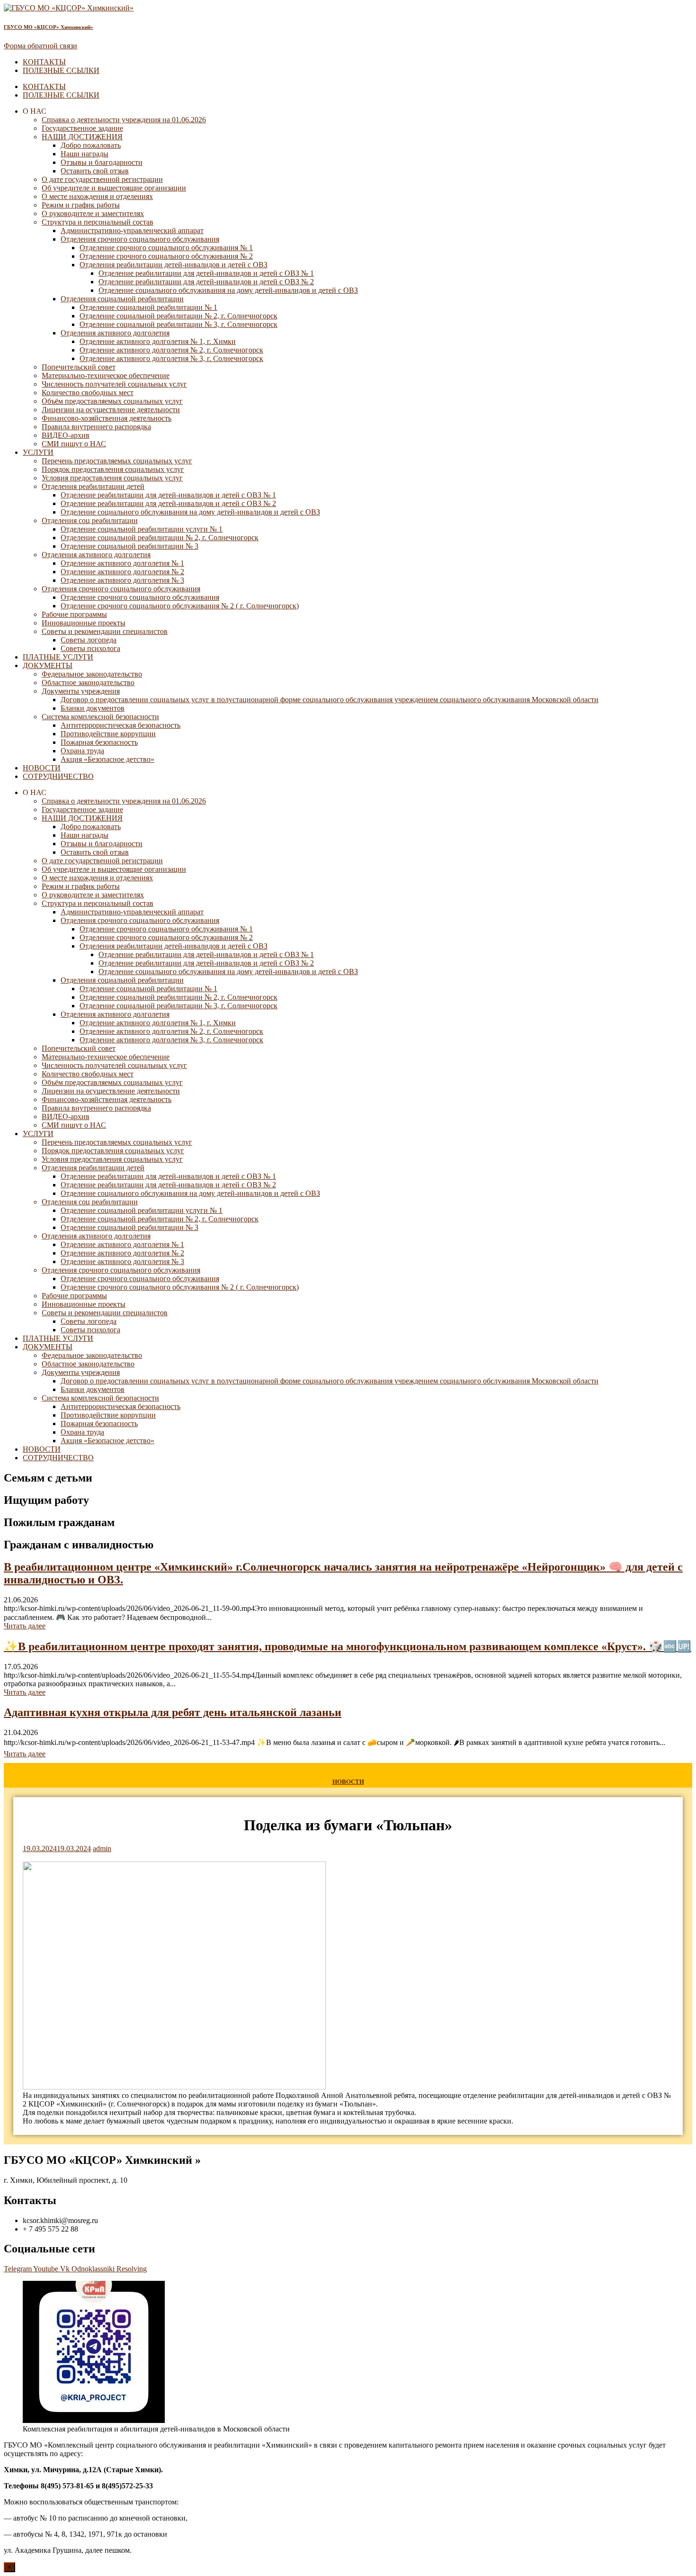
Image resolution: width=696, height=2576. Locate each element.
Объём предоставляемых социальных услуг (112, 401)
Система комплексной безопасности (100, 717)
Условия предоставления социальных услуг (112, 478)
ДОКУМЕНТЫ (48, 665)
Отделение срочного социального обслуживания (140, 597)
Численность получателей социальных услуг (114, 384)
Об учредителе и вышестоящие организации (114, 188)
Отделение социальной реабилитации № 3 (129, 546)
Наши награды (85, 154)
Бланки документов (93, 708)
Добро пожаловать (91, 145)
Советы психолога (90, 648)
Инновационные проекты (84, 623)
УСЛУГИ (38, 452)
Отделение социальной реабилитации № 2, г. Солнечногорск (178, 316)
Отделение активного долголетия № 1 (122, 563)
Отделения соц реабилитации (90, 520)
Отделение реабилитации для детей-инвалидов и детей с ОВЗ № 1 (206, 273)
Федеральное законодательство (92, 674)
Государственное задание (82, 128)
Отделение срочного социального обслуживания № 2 (166, 256)
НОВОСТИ (42, 768)
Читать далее (25, 1626)
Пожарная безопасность (99, 742)
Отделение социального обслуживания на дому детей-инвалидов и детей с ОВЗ (228, 290)
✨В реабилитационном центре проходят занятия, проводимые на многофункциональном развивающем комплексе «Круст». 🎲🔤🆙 (348, 1646)
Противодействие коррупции (108, 734)
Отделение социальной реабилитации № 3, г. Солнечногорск (178, 324)
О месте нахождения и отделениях (97, 196)
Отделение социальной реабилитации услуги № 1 (142, 529)
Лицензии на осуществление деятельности (111, 410)
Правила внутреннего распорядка (96, 427)
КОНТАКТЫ (44, 62)
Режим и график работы (81, 205)
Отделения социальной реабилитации (122, 299)
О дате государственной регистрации (102, 179)
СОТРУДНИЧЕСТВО (58, 776)
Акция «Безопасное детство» (107, 759)
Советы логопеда (89, 640)
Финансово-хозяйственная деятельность (107, 418)
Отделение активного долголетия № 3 (122, 580)
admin (102, 1848)
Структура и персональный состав (98, 222)
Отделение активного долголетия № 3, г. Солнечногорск (171, 358)
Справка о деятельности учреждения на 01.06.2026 (124, 120)
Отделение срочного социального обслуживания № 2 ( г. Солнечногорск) (180, 606)
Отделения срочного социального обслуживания (140, 239)
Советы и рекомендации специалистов (105, 631)
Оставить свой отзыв (95, 171)
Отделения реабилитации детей (93, 486)
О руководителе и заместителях (93, 213)
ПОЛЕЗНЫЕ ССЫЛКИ (61, 70)
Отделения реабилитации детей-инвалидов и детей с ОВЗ (174, 265)
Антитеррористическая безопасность (120, 725)
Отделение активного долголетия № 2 (122, 572)
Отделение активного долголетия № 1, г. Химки (158, 341)
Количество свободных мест (88, 393)
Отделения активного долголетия (115, 333)
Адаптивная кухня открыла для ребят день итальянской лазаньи (173, 1712)
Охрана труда (82, 751)
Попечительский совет (79, 367)
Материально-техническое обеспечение (106, 375)
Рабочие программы (74, 614)
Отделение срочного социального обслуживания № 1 (166, 248)
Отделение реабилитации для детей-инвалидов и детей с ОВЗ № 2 (206, 282)
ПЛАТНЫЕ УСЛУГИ (58, 657)
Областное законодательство (88, 682)
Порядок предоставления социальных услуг (113, 469)
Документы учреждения (81, 691)
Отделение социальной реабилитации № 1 (148, 307)
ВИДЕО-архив (66, 435)
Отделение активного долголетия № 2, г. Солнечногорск (171, 350)
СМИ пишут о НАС (74, 444)
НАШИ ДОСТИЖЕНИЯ (82, 137)
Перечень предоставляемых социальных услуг (117, 461)
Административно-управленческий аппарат (132, 230)
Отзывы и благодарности (102, 162)
